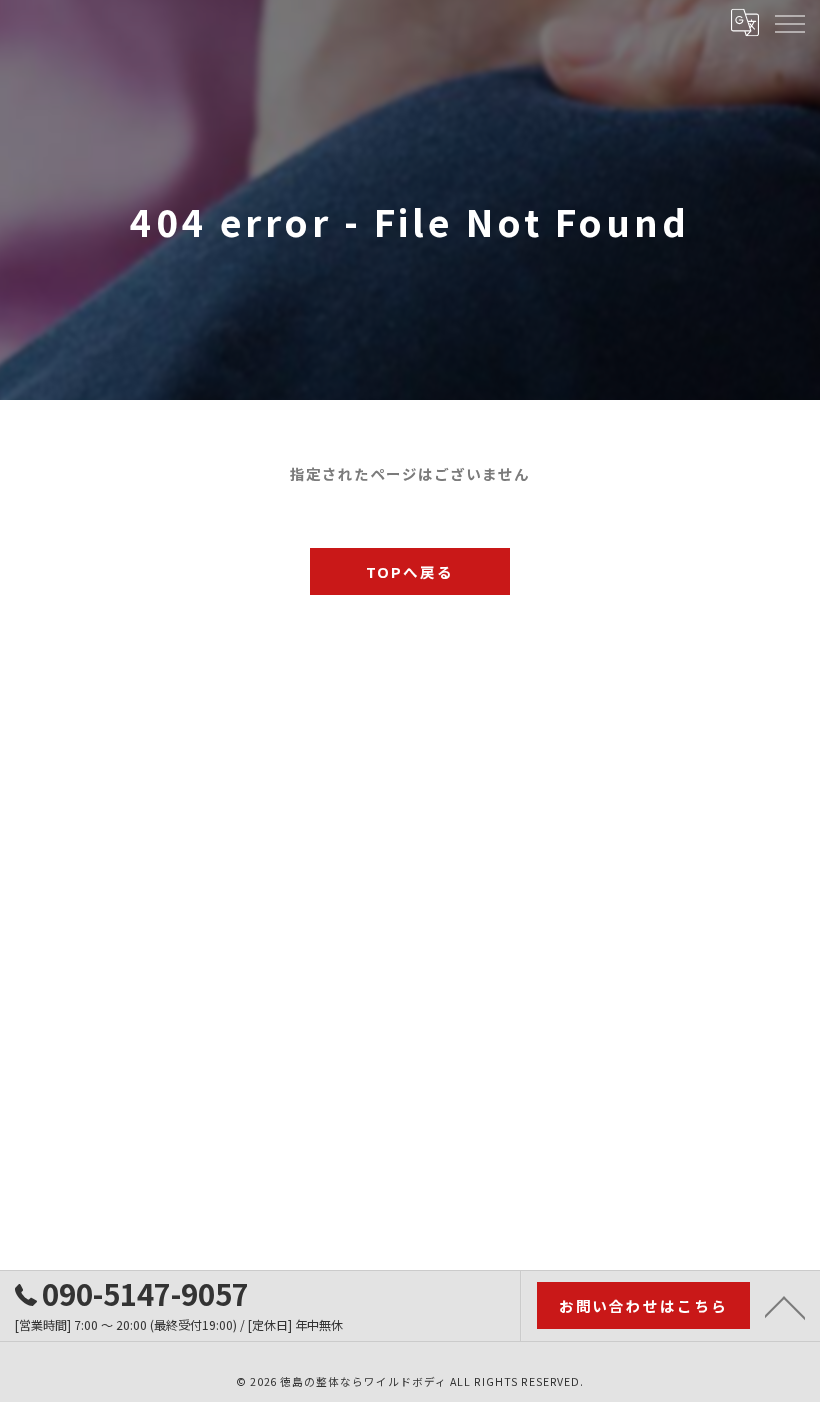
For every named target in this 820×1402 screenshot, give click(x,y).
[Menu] (789, 22)
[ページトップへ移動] (785, 1306)
